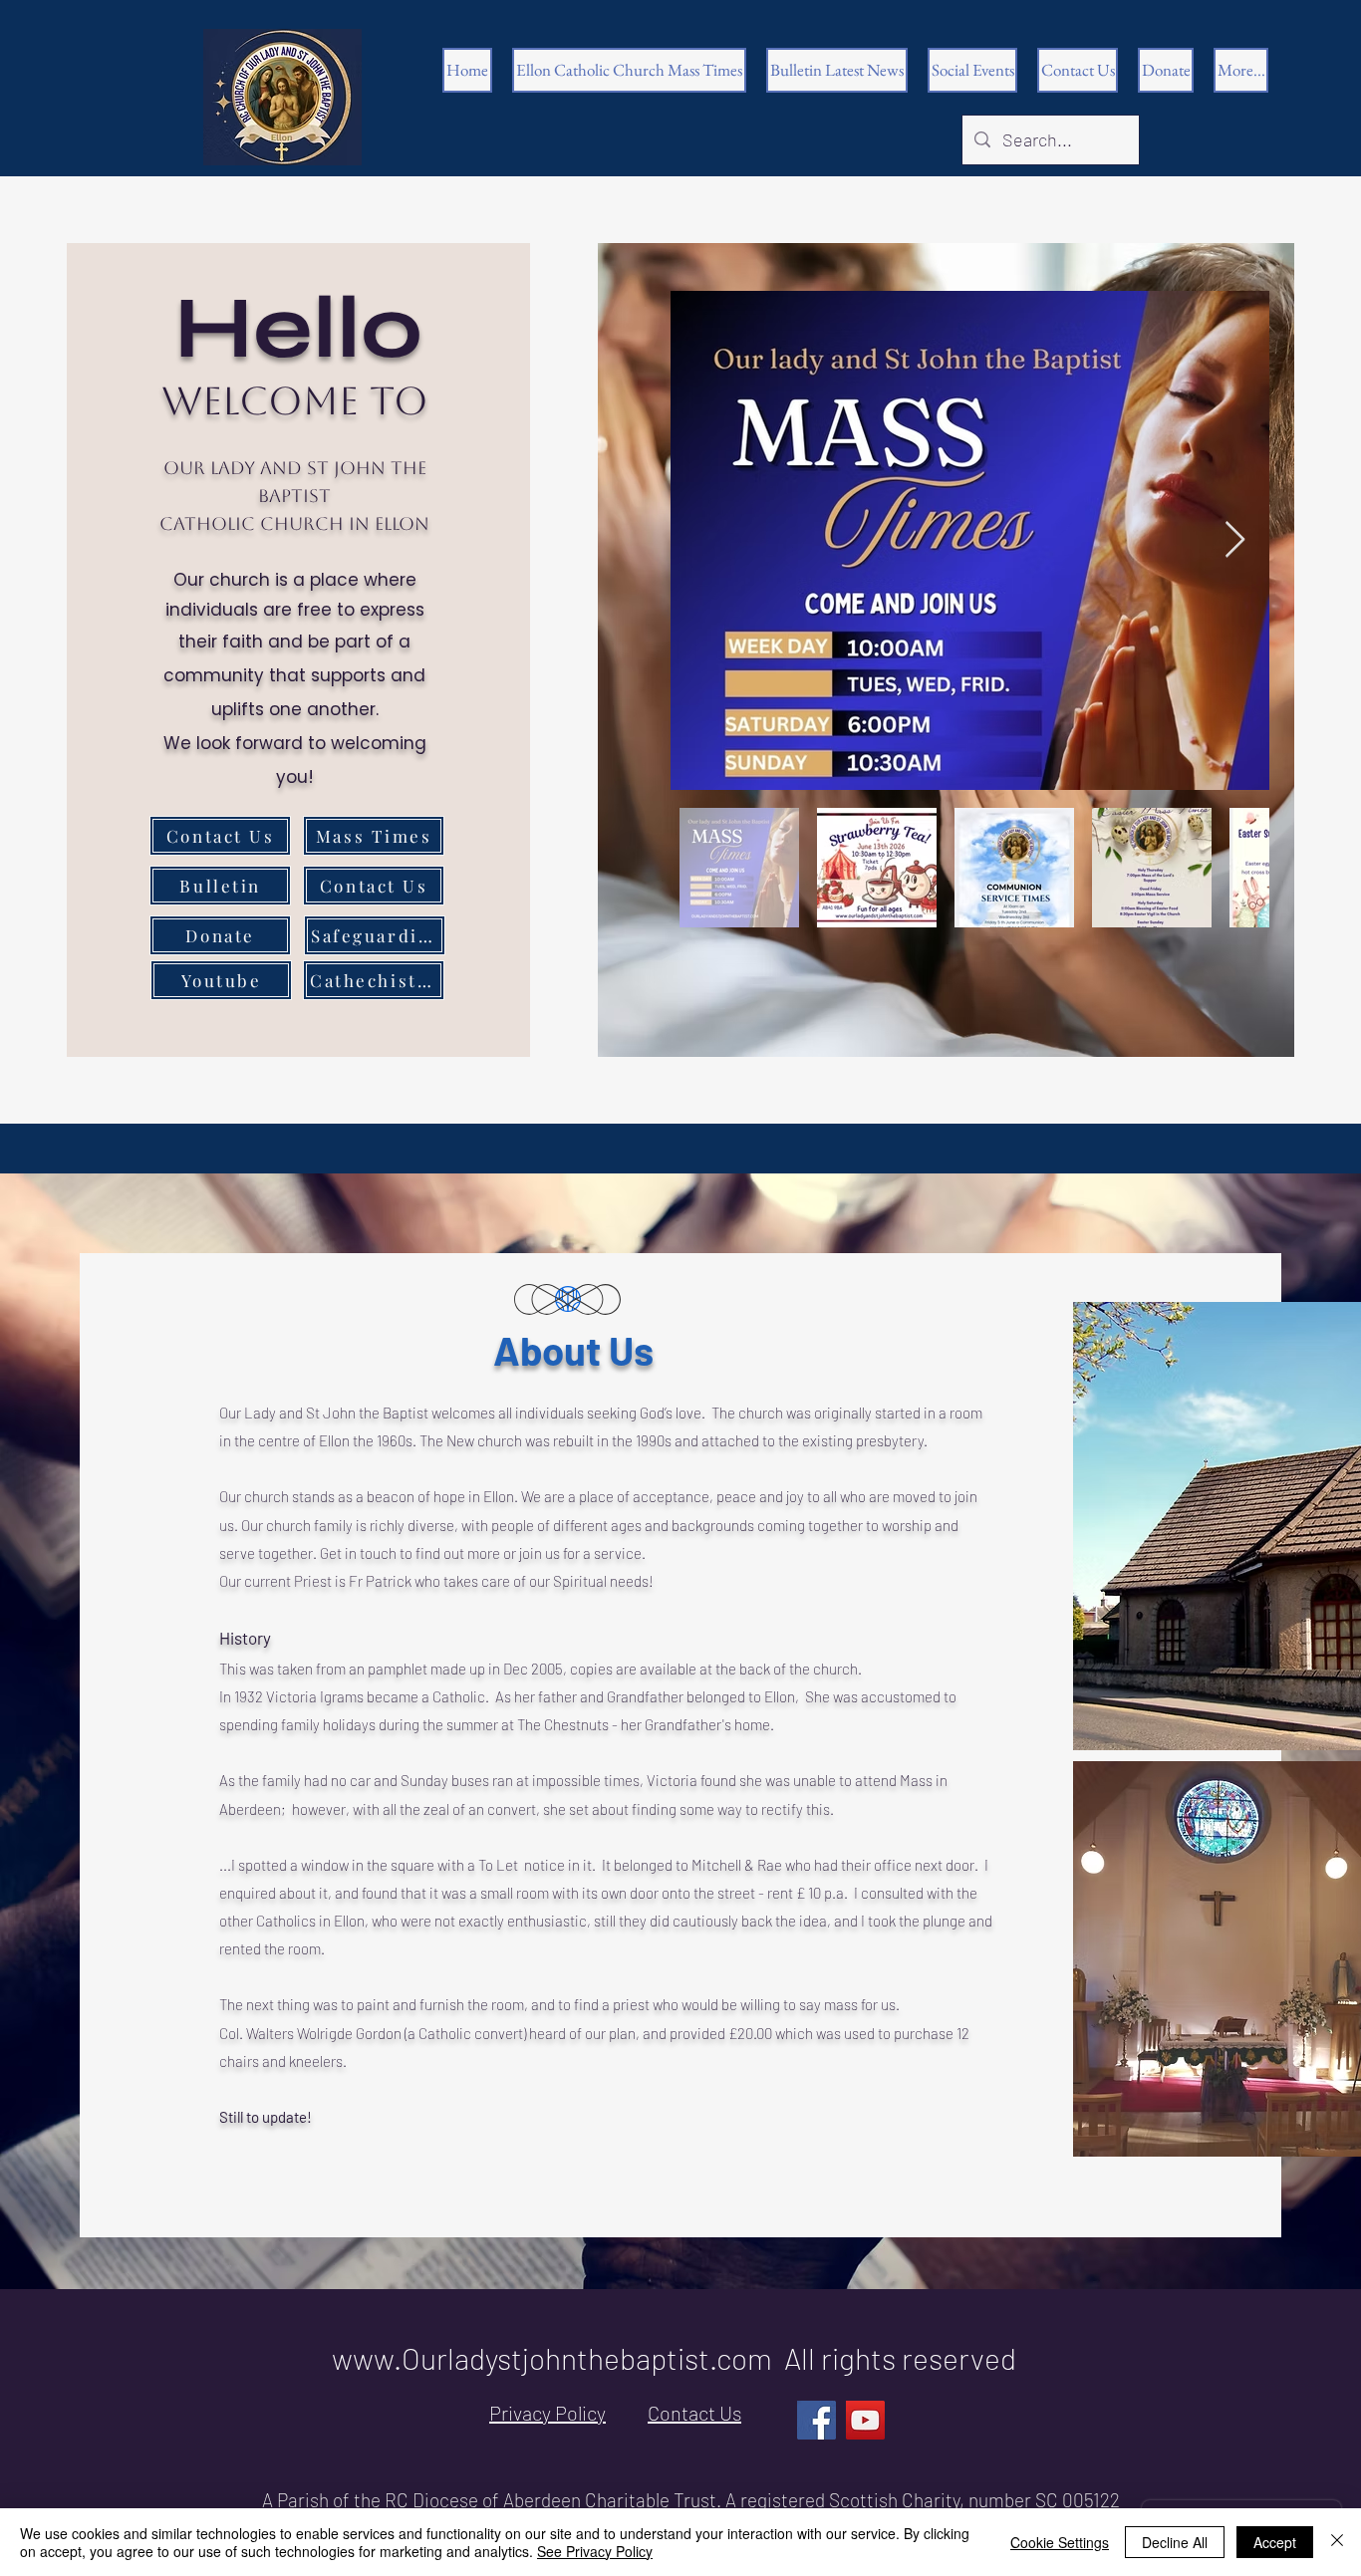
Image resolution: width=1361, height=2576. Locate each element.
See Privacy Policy (595, 2551)
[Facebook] (817, 2420)
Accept (1275, 2542)
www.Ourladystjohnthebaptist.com (552, 2358)
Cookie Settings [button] (1060, 2542)
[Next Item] (1235, 540)
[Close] (1337, 2542)
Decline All (1175, 2542)
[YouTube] (865, 2420)
